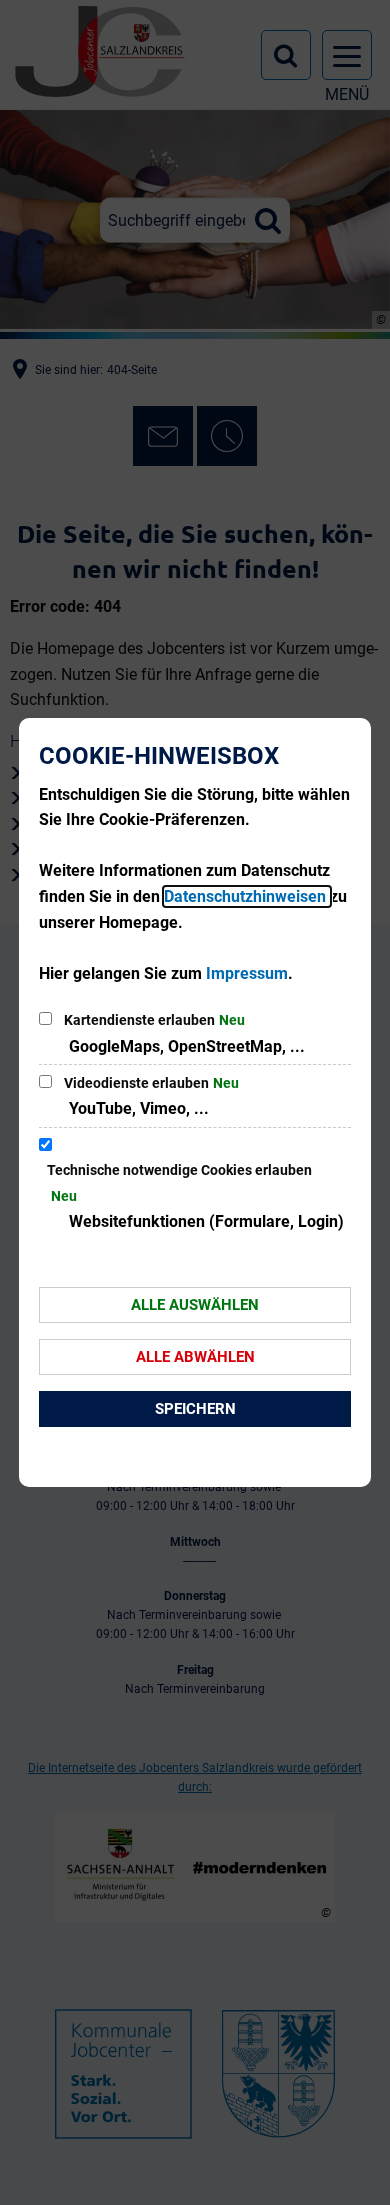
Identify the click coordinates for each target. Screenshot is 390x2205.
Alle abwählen (195, 1357)
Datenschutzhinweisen (247, 896)
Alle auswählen (195, 1305)
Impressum (247, 973)
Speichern (195, 1409)
